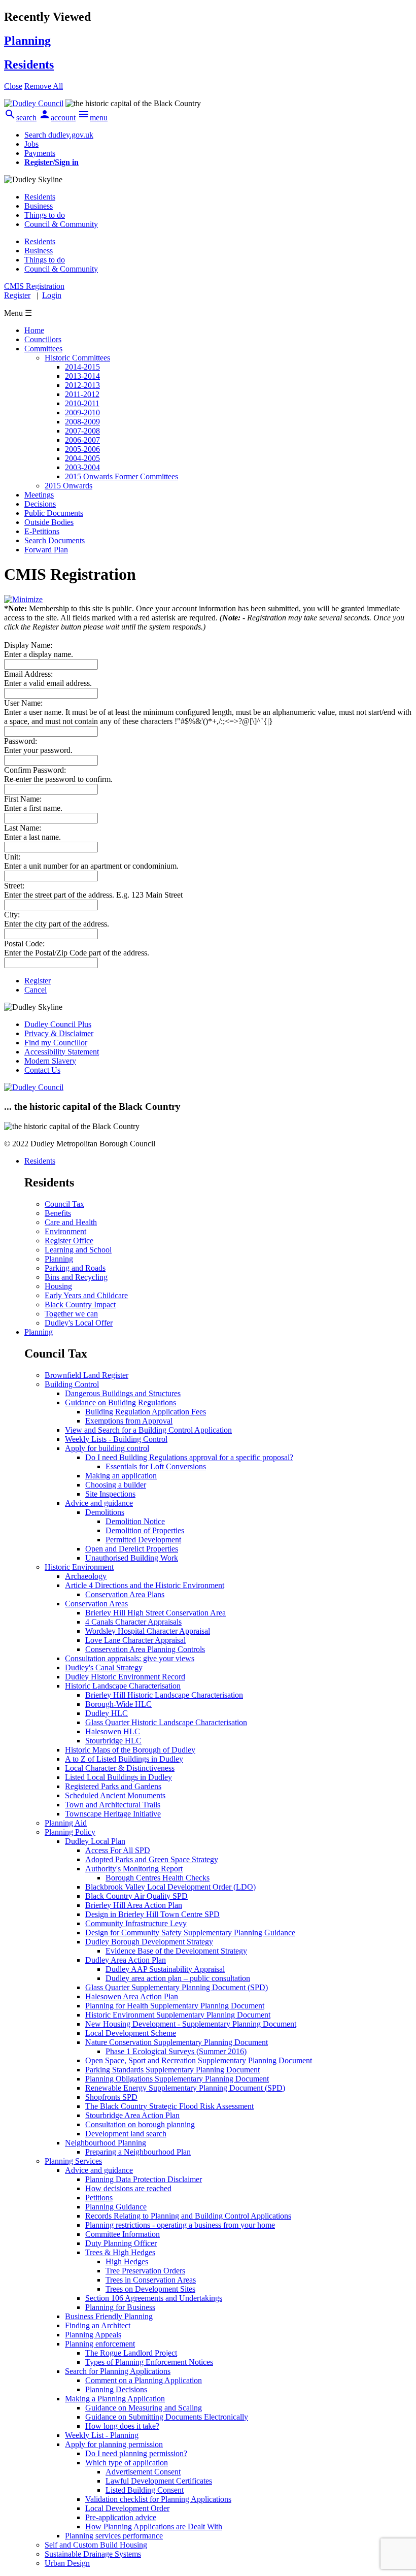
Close (13, 86)
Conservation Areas (96, 1604)
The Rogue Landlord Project (131, 2353)
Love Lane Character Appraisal (135, 1640)
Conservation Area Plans (125, 1594)
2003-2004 (82, 467)
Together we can (71, 1314)
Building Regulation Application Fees (146, 1412)
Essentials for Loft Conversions (156, 1466)
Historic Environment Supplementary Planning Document (178, 2015)
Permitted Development (143, 1540)
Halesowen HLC (113, 1731)
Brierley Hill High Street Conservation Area (155, 1613)
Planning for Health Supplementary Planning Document (175, 2006)
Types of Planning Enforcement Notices (149, 2362)
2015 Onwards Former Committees (122, 476)
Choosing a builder (116, 1485)
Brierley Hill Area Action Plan (134, 1905)
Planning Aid (66, 1823)
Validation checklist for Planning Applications (158, 2499)
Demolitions (105, 1512)
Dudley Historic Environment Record (125, 1677)
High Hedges (127, 2261)
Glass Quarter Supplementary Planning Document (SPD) (177, 1987)
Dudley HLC (107, 1713)
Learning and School (78, 1250)
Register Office (69, 1241)
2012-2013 (82, 385)
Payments (40, 153)
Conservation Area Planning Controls (145, 1649)
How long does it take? (122, 2426)
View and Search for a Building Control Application (148, 1430)
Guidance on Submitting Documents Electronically (167, 2417)
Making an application (121, 1476)
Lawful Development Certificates (159, 2481)
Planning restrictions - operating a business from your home (180, 2225)
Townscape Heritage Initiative (113, 1814)
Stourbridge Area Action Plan (132, 2115)
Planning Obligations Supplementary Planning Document (177, 2079)
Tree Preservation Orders (145, 2271)
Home (34, 330)
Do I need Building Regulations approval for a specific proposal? (189, 1457)
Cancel (36, 990)
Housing (58, 1286)
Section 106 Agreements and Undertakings (154, 2298)
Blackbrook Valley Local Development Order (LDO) (170, 1887)
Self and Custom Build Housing (96, 2545)
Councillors (43, 339)
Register (17, 295)
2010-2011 (82, 403)
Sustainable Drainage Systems (93, 2554)
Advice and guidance (99, 1503)
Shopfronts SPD (111, 2097)
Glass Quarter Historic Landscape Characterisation (166, 1722)
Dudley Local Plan (95, 1841)
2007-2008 (82, 431)
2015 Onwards (68, 486)
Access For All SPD (118, 1850)
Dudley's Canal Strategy (104, 1667)
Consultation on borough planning (140, 2124)
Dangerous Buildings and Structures (123, 1393)
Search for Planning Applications (118, 2371)
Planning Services (73, 2161)
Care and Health (71, 1222)
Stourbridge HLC (113, 1741)
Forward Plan (46, 550)
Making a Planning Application (115, 2399)
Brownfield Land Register (86, 1375)
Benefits (58, 1213)
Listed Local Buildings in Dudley (118, 1777)
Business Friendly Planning (109, 2316)
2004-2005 (82, 458)
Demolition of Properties (145, 1530)
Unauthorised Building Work (132, 1558)
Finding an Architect (98, 2325)
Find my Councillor (56, 1043)
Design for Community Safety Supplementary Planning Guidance (190, 1933)
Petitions (99, 2198)
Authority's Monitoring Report (134, 1869)
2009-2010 (82, 412)
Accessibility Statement (62, 1052)
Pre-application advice (121, 2517)
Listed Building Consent (145, 2490)
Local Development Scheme (131, 2033)
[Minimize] (23, 599)
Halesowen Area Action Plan (132, 1996)
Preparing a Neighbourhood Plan (138, 2152)
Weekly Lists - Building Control (116, 1439)
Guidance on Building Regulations (120, 1402)
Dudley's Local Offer (79, 1323)
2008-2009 (82, 422)
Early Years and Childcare (86, 1295)
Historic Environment (79, 1567)
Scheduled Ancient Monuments (115, 1795)
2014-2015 (82, 367)
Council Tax (64, 1204)
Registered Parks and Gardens (113, 1786)
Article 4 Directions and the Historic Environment (145, 1585)
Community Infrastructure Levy (136, 1923)
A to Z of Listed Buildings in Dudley (124, 1759)
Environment (65, 1231)
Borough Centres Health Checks (158, 1878)
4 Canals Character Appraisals (133, 1622)
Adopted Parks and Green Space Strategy (152, 1859)
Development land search (126, 2134)
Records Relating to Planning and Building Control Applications (188, 2216)
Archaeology (86, 1576)
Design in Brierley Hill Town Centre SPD (152, 1914)
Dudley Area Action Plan (126, 1960)
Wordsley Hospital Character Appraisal (148, 1631)
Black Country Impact (80, 1304)
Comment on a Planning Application (144, 2380)
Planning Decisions (116, 2389)
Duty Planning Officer (121, 2243)
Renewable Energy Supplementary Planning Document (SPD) (185, 2088)
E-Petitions (42, 531)
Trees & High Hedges (120, 2252)
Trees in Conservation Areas (151, 2280)
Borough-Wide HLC (118, 1704)
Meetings (39, 495)
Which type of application (127, 2463)
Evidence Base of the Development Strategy (176, 1951)
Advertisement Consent (143, 2472)
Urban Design (67, 2563)
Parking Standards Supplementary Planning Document (172, 2070)
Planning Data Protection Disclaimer (144, 2179)
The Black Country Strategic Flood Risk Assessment (169, 2106)
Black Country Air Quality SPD (136, 1896)
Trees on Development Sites (150, 2289)
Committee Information (123, 2234)
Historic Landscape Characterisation (123, 1686)
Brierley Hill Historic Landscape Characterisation (164, 1695)
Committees (43, 349)
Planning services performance (114, 2536)
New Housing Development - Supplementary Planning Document (191, 2024)
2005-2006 (82, 449)
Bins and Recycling (76, 1277)
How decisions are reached (128, 2188)
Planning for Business (120, 2307)
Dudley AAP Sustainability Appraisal (165, 1969)
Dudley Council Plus (58, 1024)
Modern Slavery (50, 1061)
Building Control (72, 1384)
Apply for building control (107, 1448)
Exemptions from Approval (129, 1421)
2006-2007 (82, 440)
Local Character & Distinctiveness (120, 1768)
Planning (59, 1259)
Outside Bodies (49, 522)
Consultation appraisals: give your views (130, 1658)
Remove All (44, 86)
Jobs (31, 144)
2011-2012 (82, 394)
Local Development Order (127, 2508)
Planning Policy (70, 1832)
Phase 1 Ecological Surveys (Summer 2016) (176, 2051)
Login (52, 295)
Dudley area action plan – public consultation (178, 1978)
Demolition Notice (135, 1521)
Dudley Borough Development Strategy (149, 1942)
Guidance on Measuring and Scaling (144, 2408)
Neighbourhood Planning (106, 2143)
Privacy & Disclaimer (59, 1033)
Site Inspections (110, 1494)
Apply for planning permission (114, 2444)
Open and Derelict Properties (132, 1549)
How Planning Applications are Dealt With (154, 2527)
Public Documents (54, 513)
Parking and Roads (75, 1268)
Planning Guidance (116, 2207)
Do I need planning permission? (136, 2453)
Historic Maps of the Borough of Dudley (130, 1750)
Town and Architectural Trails (113, 1805)
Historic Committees (77, 358)
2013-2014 (82, 376)
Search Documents (55, 540)
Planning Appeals (93, 2335)
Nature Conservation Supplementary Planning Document (177, 2042)
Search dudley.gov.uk (59, 135)
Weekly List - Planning (102, 2435)
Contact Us (42, 1070)
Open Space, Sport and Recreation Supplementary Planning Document (199, 2060)
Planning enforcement (100, 2344)
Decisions (40, 504)
